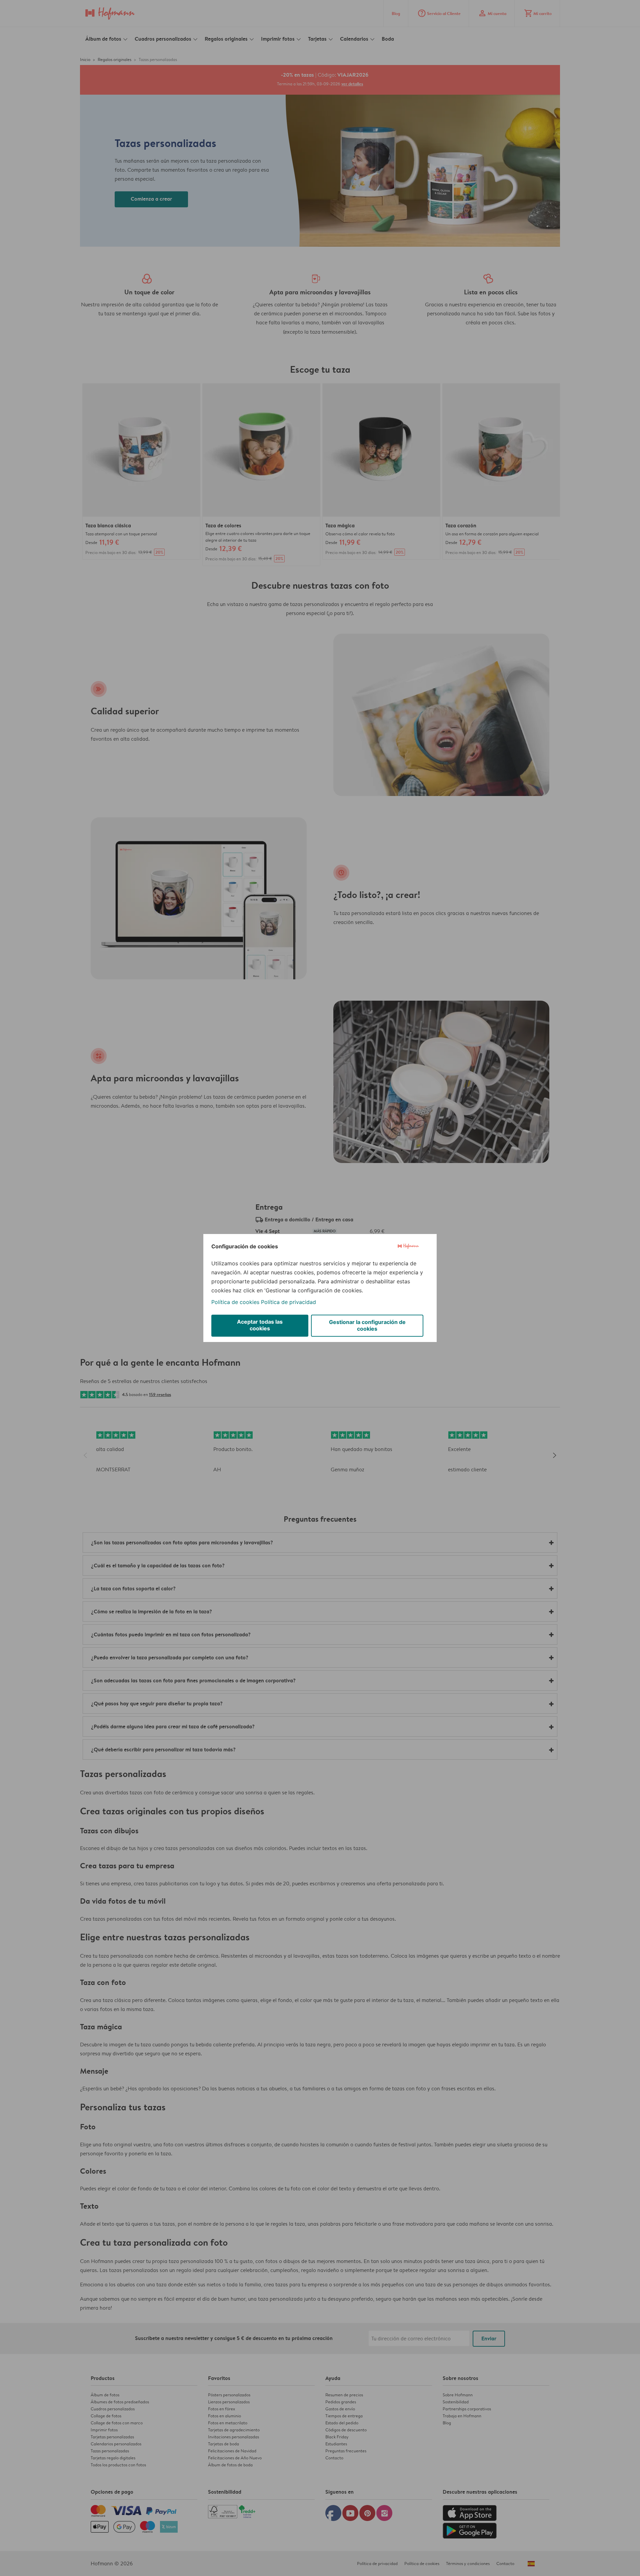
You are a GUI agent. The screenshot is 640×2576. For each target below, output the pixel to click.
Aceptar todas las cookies (260, 1325)
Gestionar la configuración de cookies (367, 1325)
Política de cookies (235, 1302)
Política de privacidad (288, 1302)
